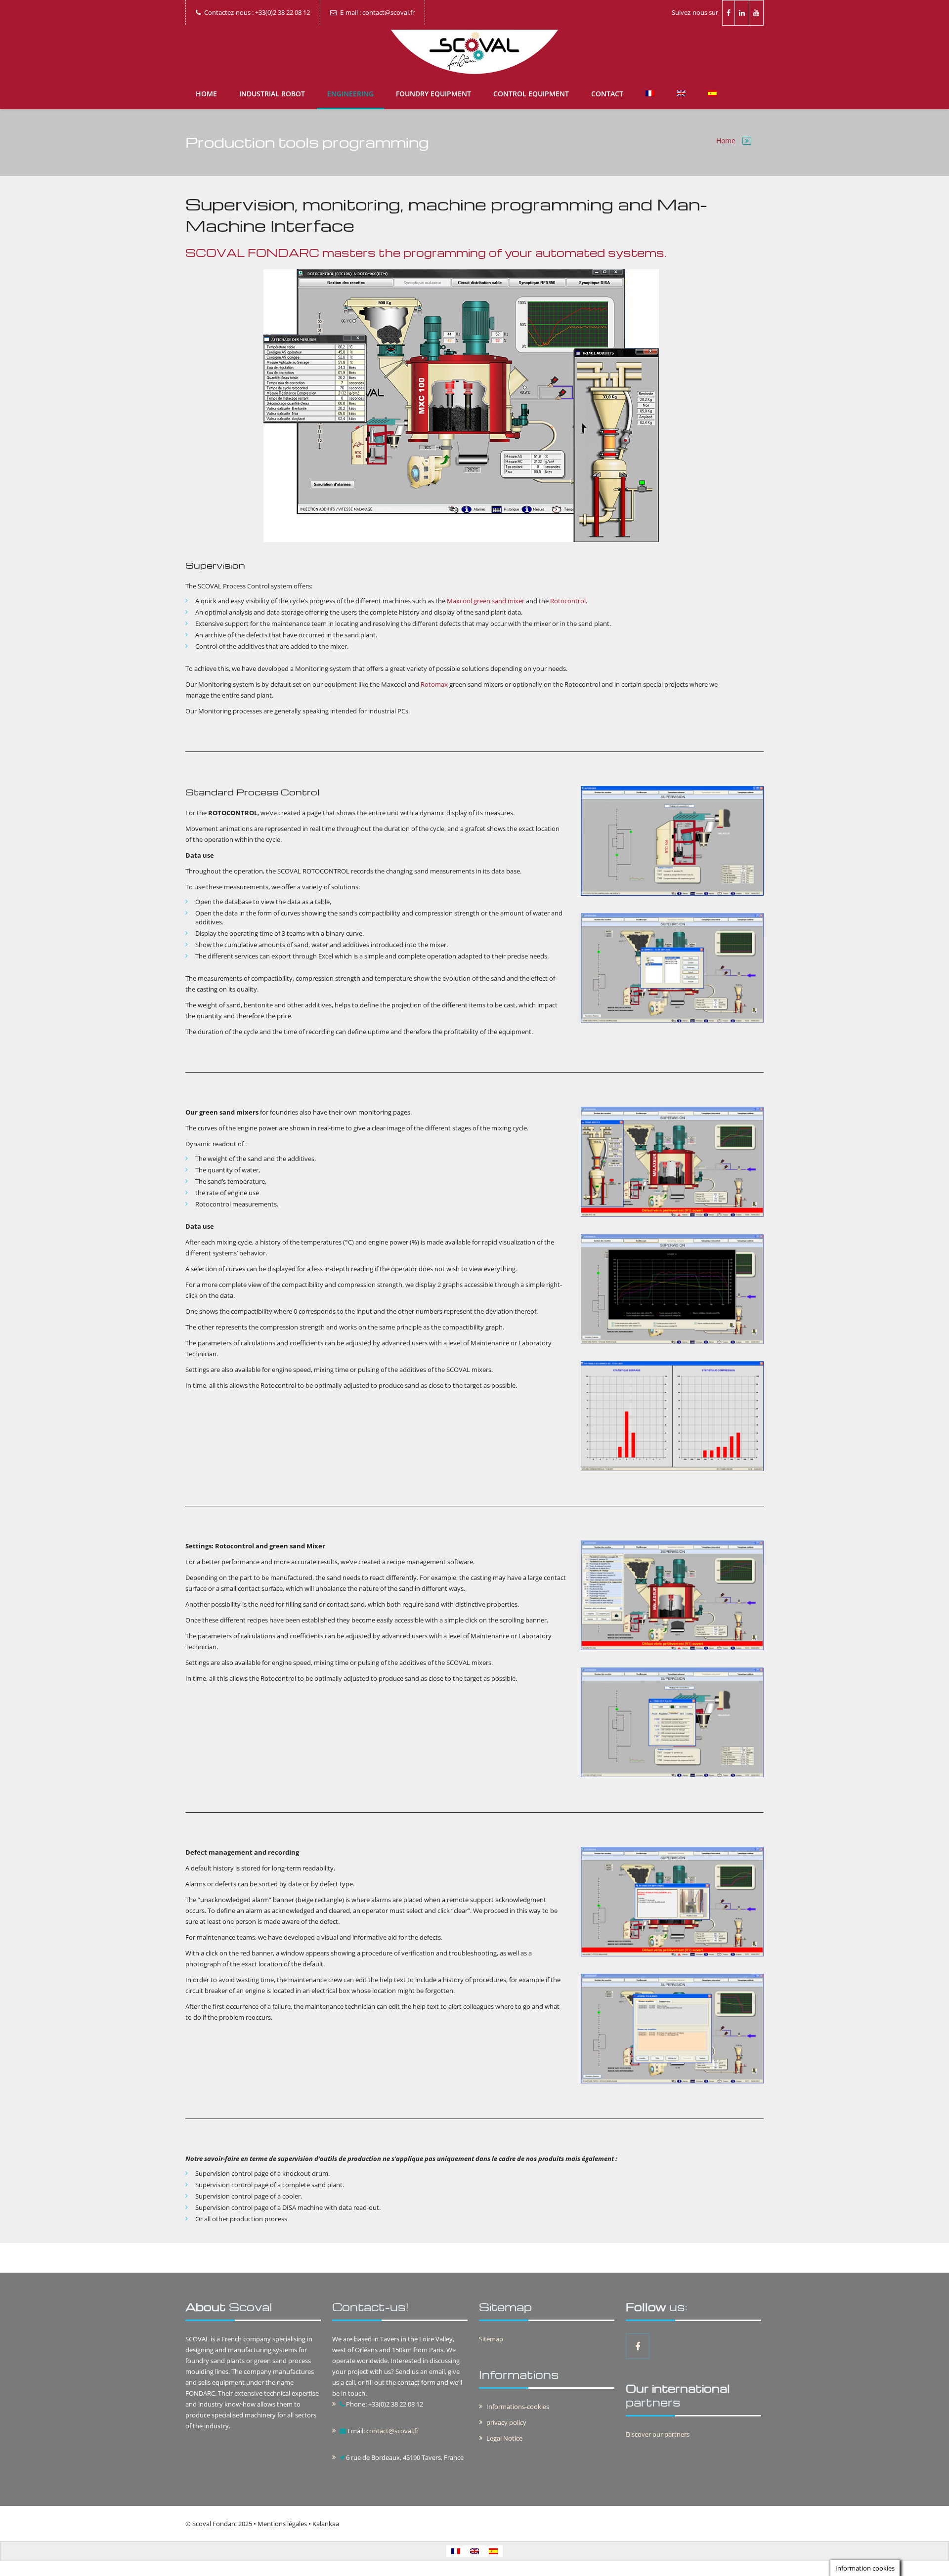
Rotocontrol (568, 601)
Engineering (350, 94)
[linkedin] (742, 13)
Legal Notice (504, 2438)
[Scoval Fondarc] (474, 52)
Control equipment (531, 94)
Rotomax (434, 684)
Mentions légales (282, 2524)
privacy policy (506, 2422)
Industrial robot (272, 94)
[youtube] (756, 13)
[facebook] (729, 13)
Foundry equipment (433, 94)
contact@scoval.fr (392, 2431)
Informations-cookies (518, 2407)
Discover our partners (658, 2434)
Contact (607, 94)
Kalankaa (326, 2524)
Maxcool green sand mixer (486, 601)
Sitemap (491, 2339)
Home (206, 94)
